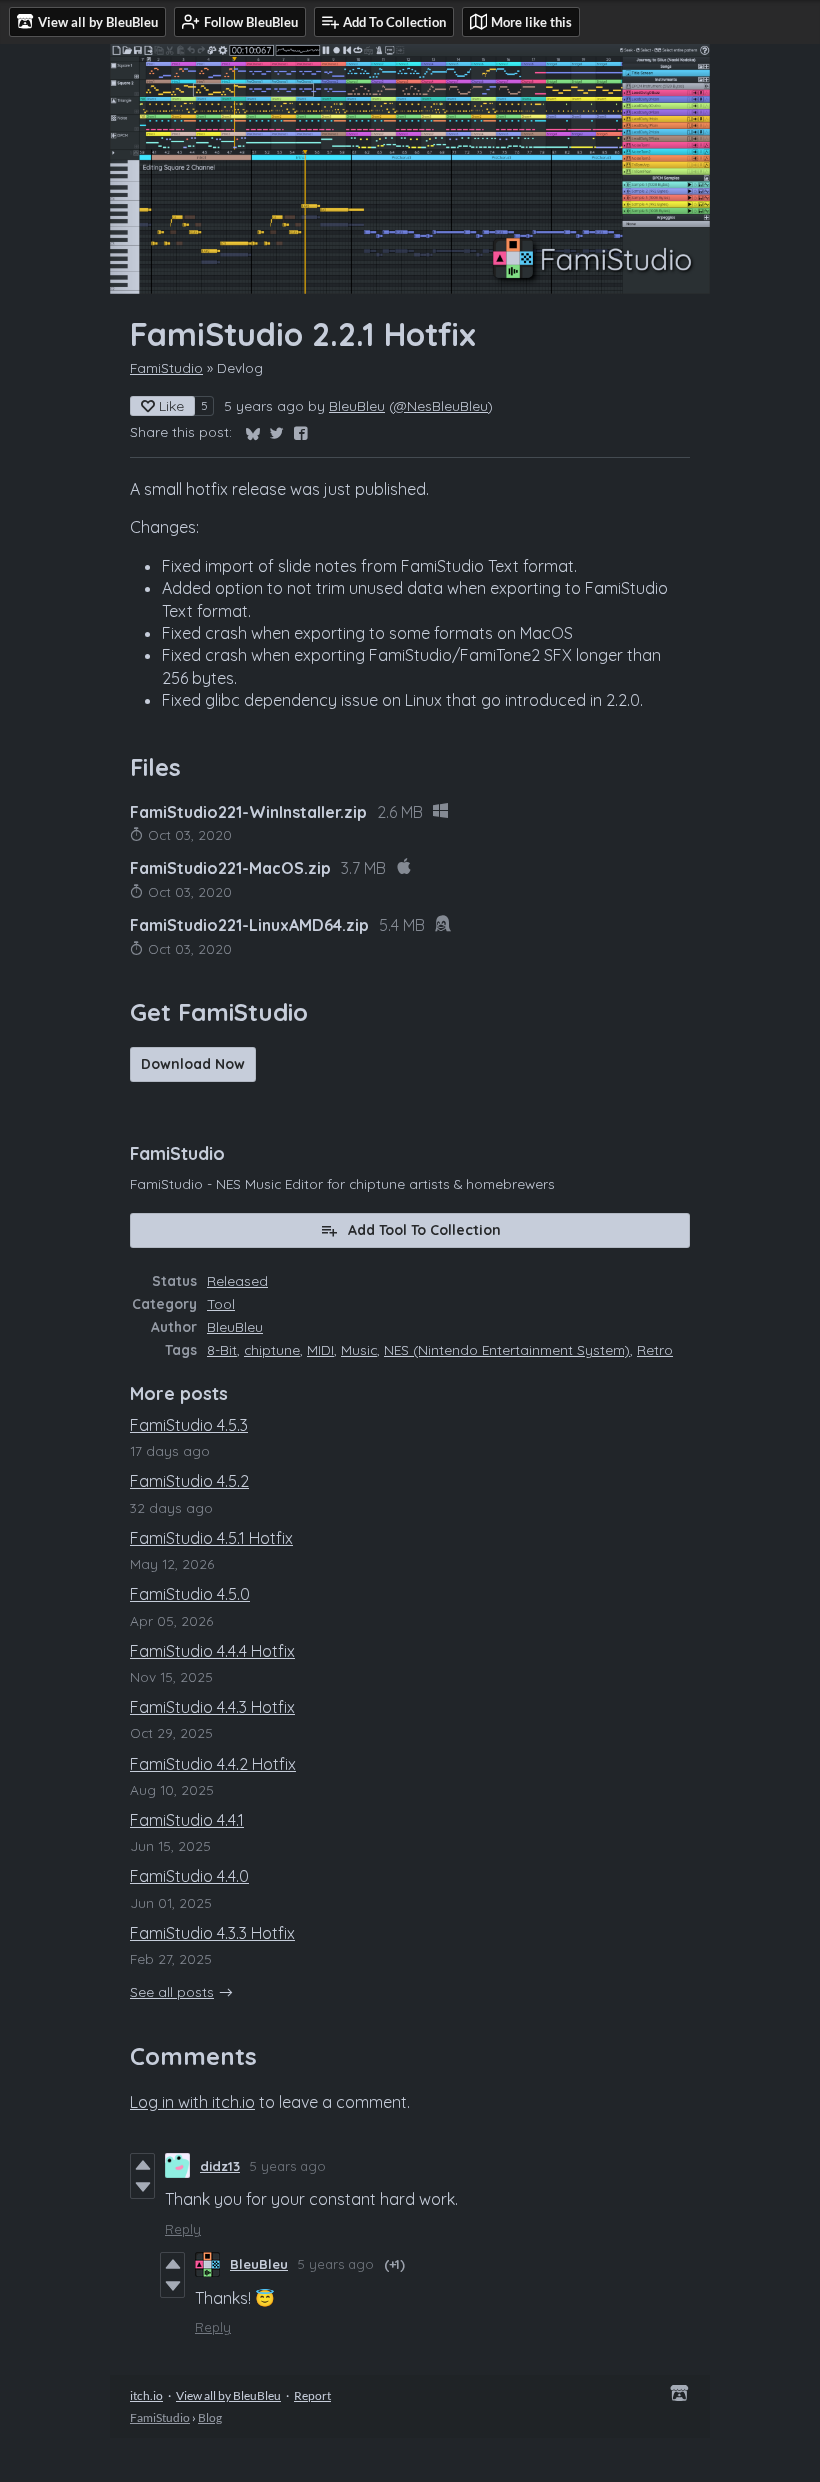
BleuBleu (357, 405)
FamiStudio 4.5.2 (189, 1481)
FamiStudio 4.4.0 (189, 1876)
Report (312, 2395)
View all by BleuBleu (228, 2395)
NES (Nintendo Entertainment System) (507, 1349)
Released (237, 1280)
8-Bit (222, 1349)
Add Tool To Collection (424, 1230)
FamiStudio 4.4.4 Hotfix (212, 1651)
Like (171, 406)
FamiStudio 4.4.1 (187, 1820)
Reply (183, 2229)
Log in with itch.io (192, 2102)
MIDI (320, 1349)
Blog (210, 2417)
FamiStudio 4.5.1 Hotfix (211, 1538)
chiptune (272, 1349)
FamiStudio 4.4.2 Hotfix (213, 1764)
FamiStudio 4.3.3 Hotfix (212, 1933)
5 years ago (288, 2166)
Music (359, 1349)
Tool (221, 1303)
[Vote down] (142, 2187)
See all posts (172, 1991)
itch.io (146, 2395)
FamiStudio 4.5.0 (190, 1594)
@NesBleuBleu (441, 405)
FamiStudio (166, 367)
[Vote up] (142, 2165)
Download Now (193, 1064)
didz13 (220, 2166)
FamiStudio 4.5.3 (189, 1425)
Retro (655, 1349)
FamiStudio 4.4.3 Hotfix (212, 1707)
